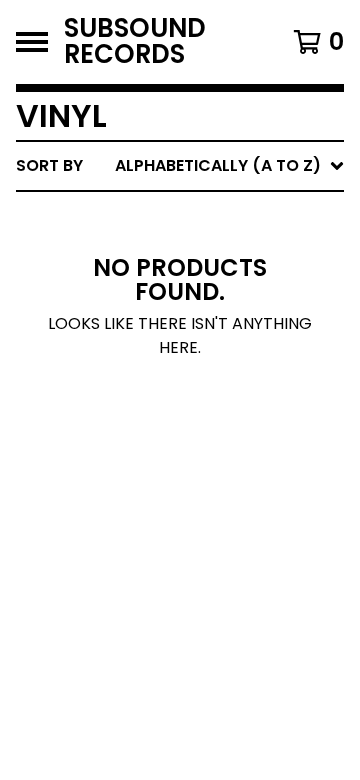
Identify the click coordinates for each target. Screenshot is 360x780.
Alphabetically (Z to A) (221, 345)
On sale (150, 249)
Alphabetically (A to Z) (221, 313)
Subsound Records (135, 42)
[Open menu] (32, 42)
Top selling (167, 281)
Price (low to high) (204, 441)
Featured (157, 217)
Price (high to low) (204, 473)
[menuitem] (180, 166)
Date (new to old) (198, 377)
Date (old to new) (198, 409)
